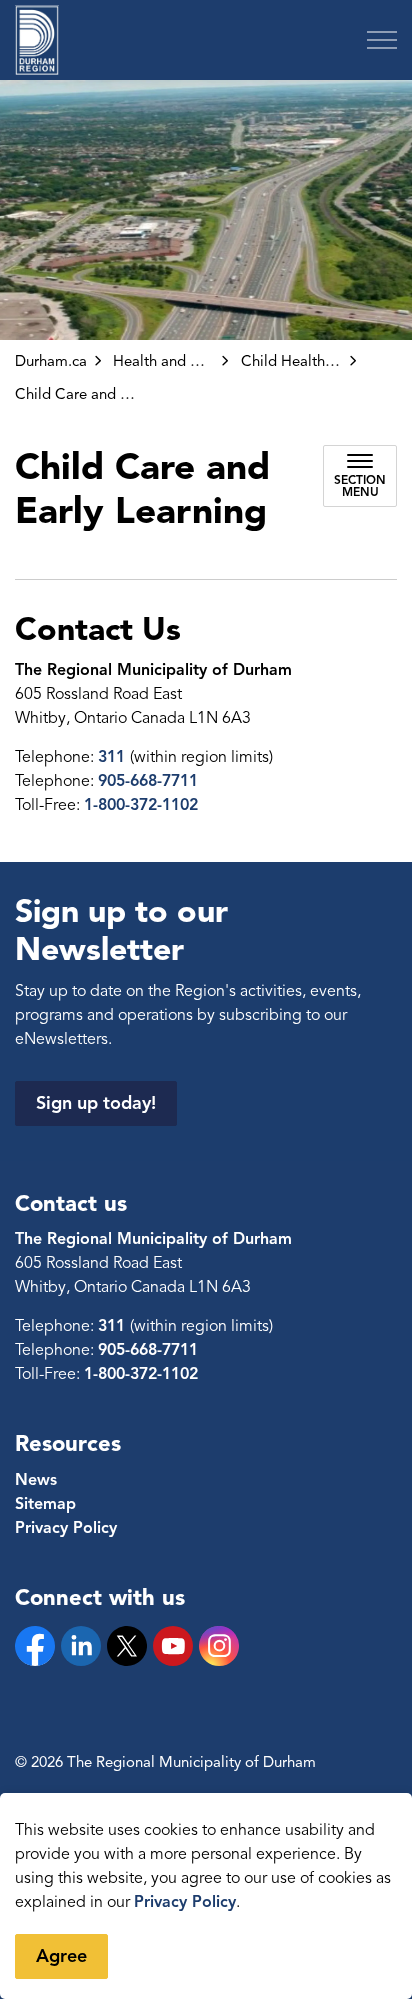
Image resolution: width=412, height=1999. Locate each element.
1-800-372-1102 (141, 805)
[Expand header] (382, 40)
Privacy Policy (185, 1902)
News (36, 1480)
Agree (61, 1956)
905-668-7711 (148, 781)
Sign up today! (96, 1103)
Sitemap (45, 1504)
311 (114, 757)
